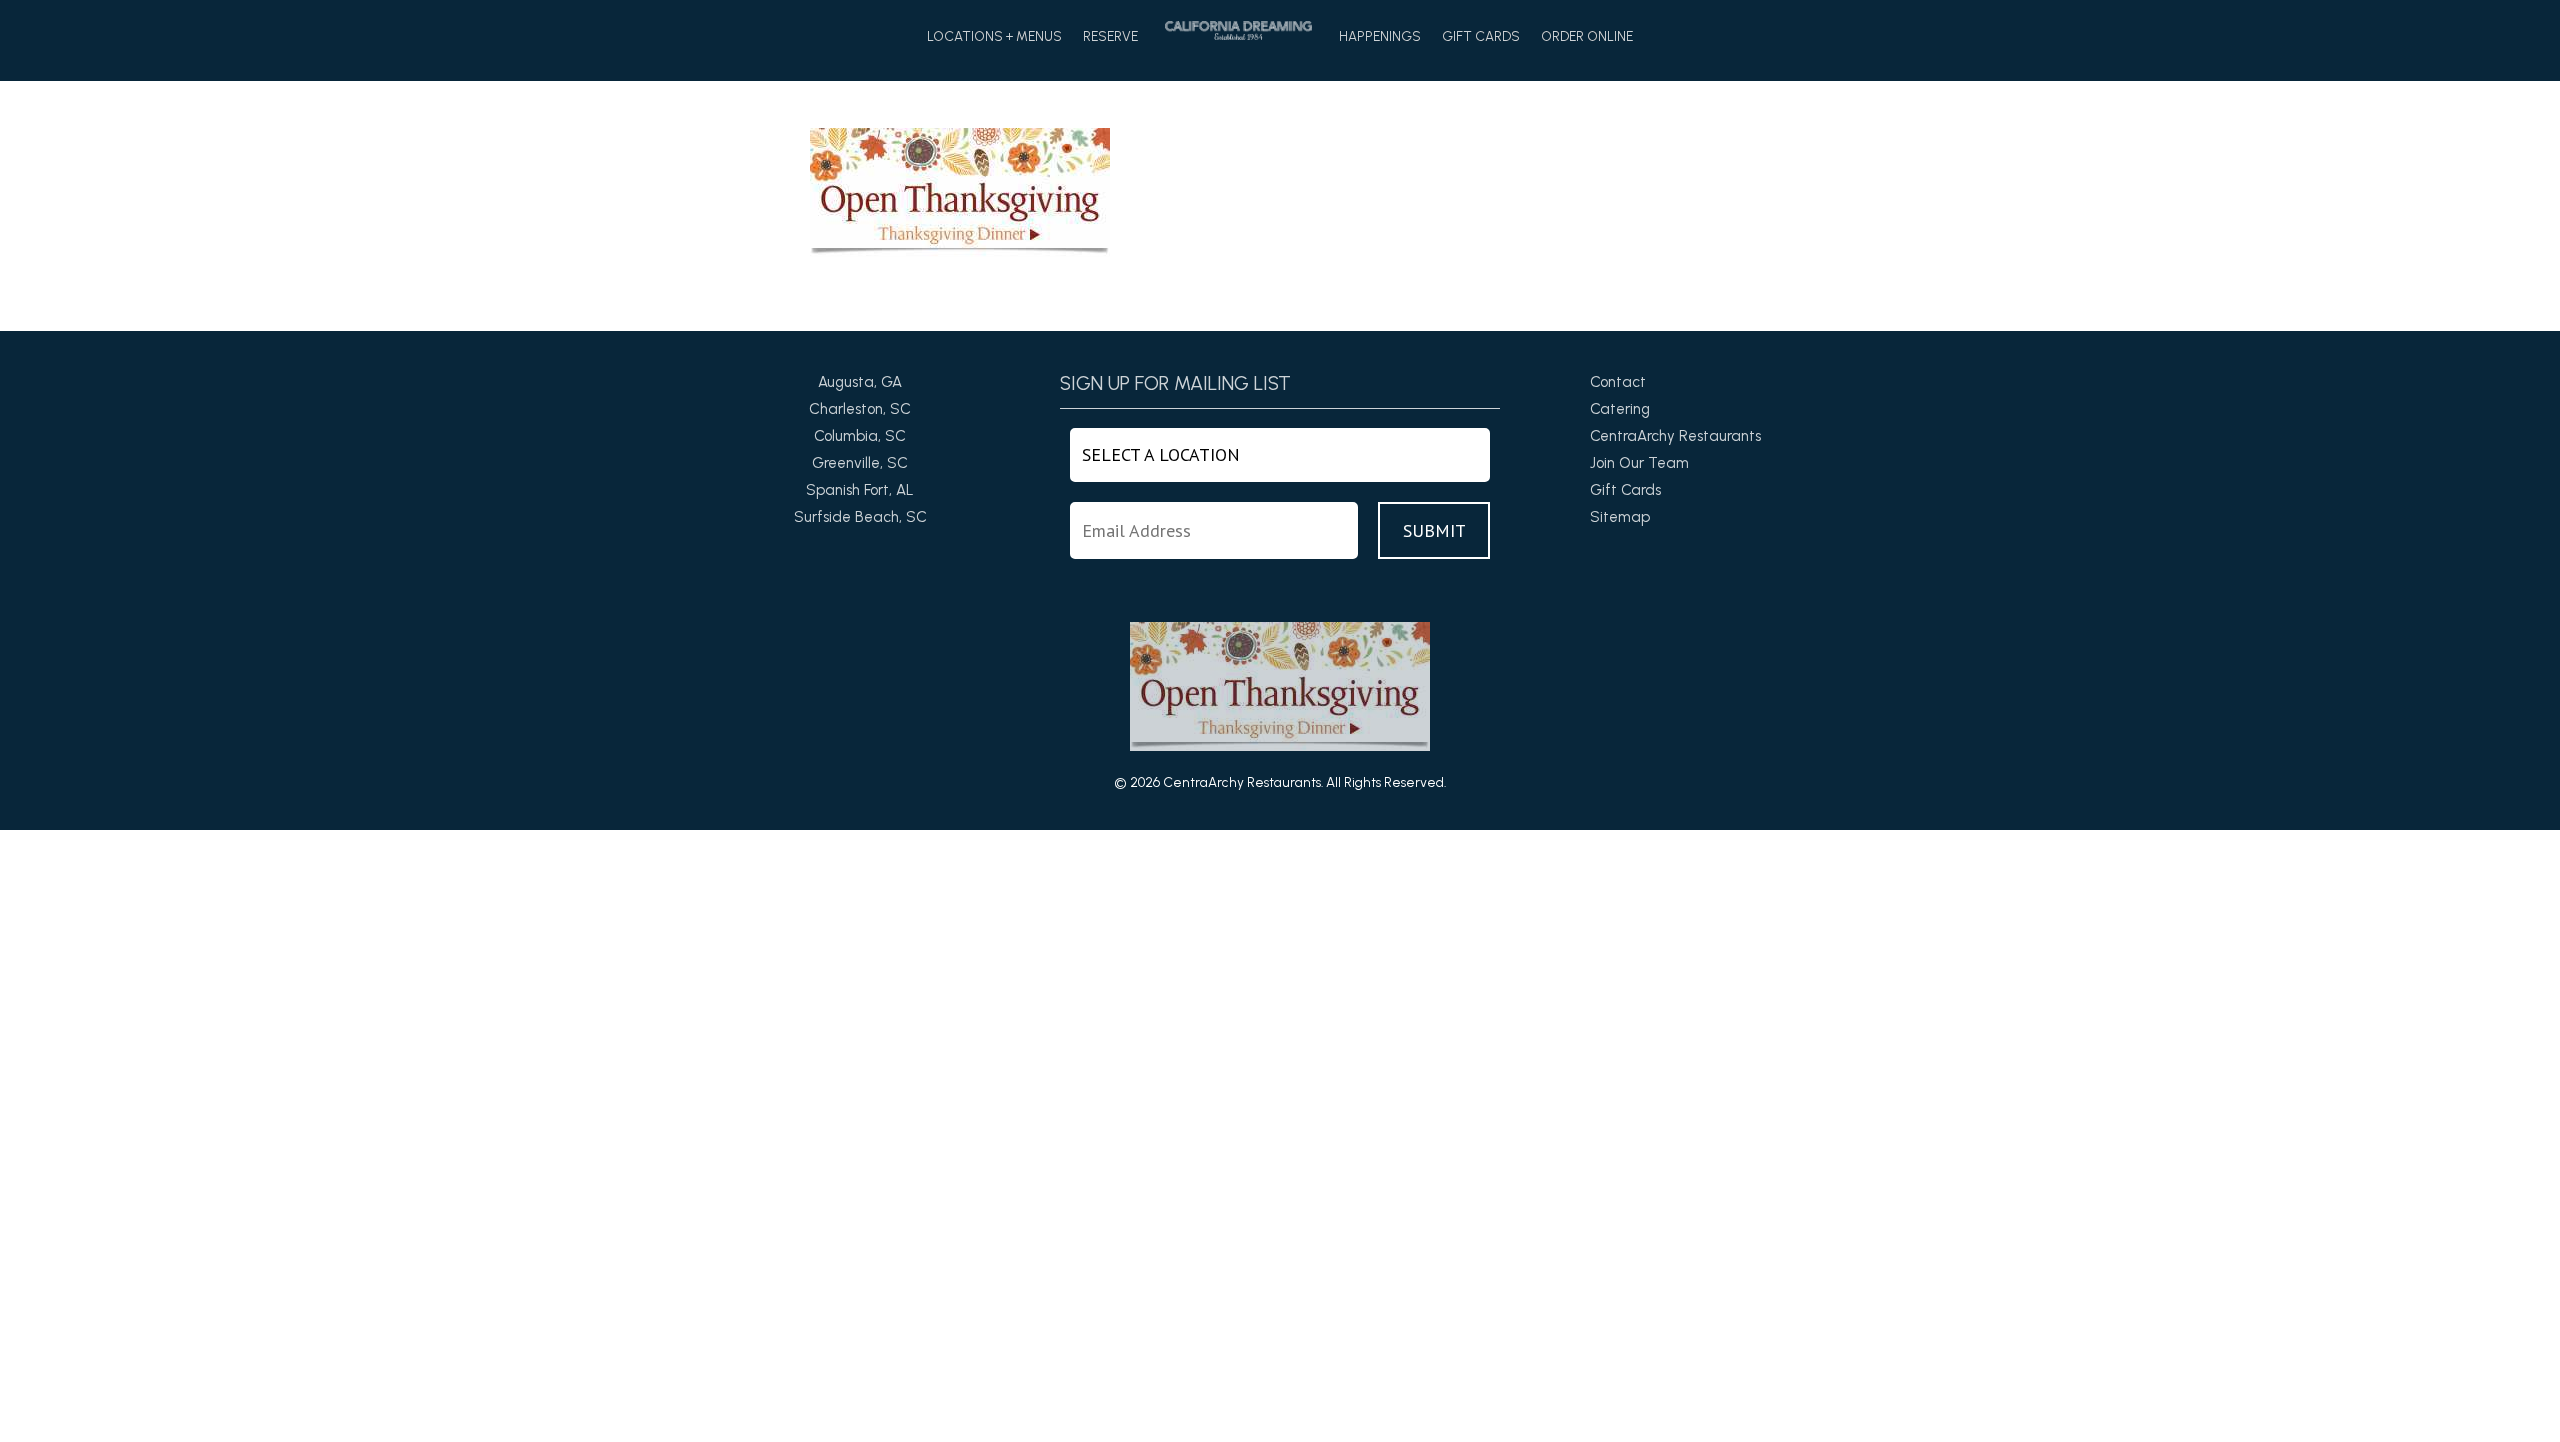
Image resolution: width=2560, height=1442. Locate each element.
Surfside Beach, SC (860, 517)
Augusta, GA (860, 382)
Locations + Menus (994, 37)
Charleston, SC (860, 409)
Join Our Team (1639, 463)
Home (1238, 30)
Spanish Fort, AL (860, 490)
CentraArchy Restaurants (1675, 436)
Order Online (1587, 37)
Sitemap (1620, 517)
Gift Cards (1481, 37)
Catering (1620, 409)
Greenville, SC (860, 463)
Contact (1618, 382)
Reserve (1110, 37)
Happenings (1380, 37)
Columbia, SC (860, 436)
